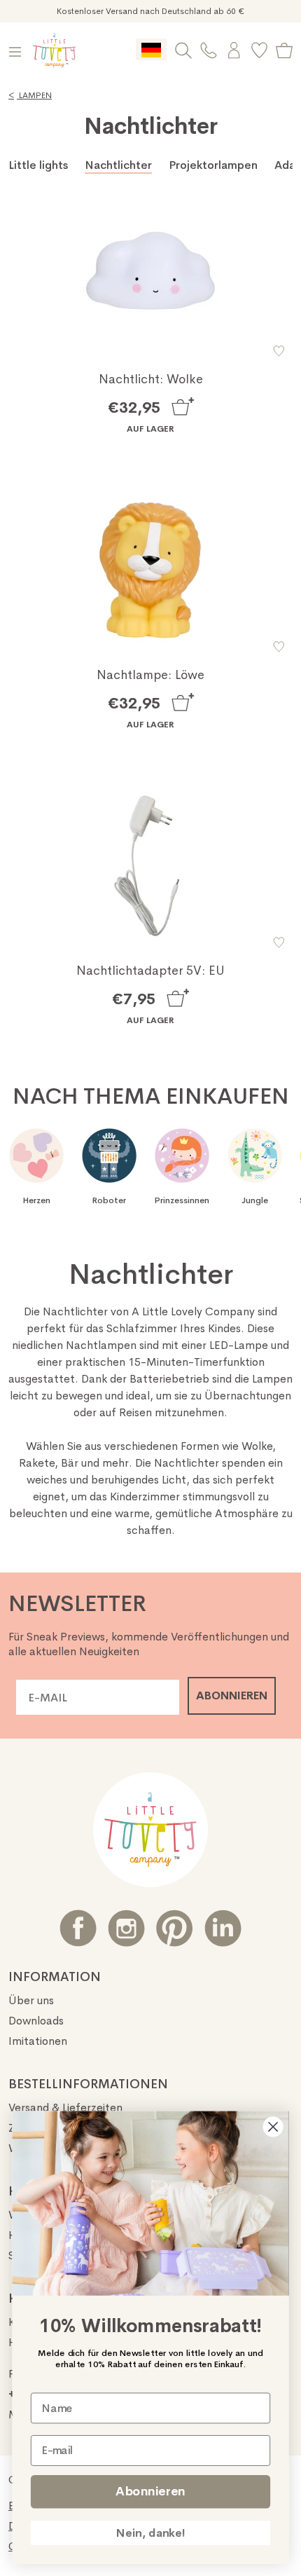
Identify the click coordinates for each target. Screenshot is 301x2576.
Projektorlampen (213, 165)
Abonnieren (150, 2491)
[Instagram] (126, 1928)
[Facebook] (78, 1928)
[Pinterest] (175, 1928)
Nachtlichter (118, 165)
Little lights (38, 165)
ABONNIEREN (232, 1695)
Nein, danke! (150, 2533)
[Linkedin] (223, 1928)
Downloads (36, 2021)
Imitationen (38, 2041)
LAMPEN (30, 95)
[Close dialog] (273, 2127)
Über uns (31, 2000)
